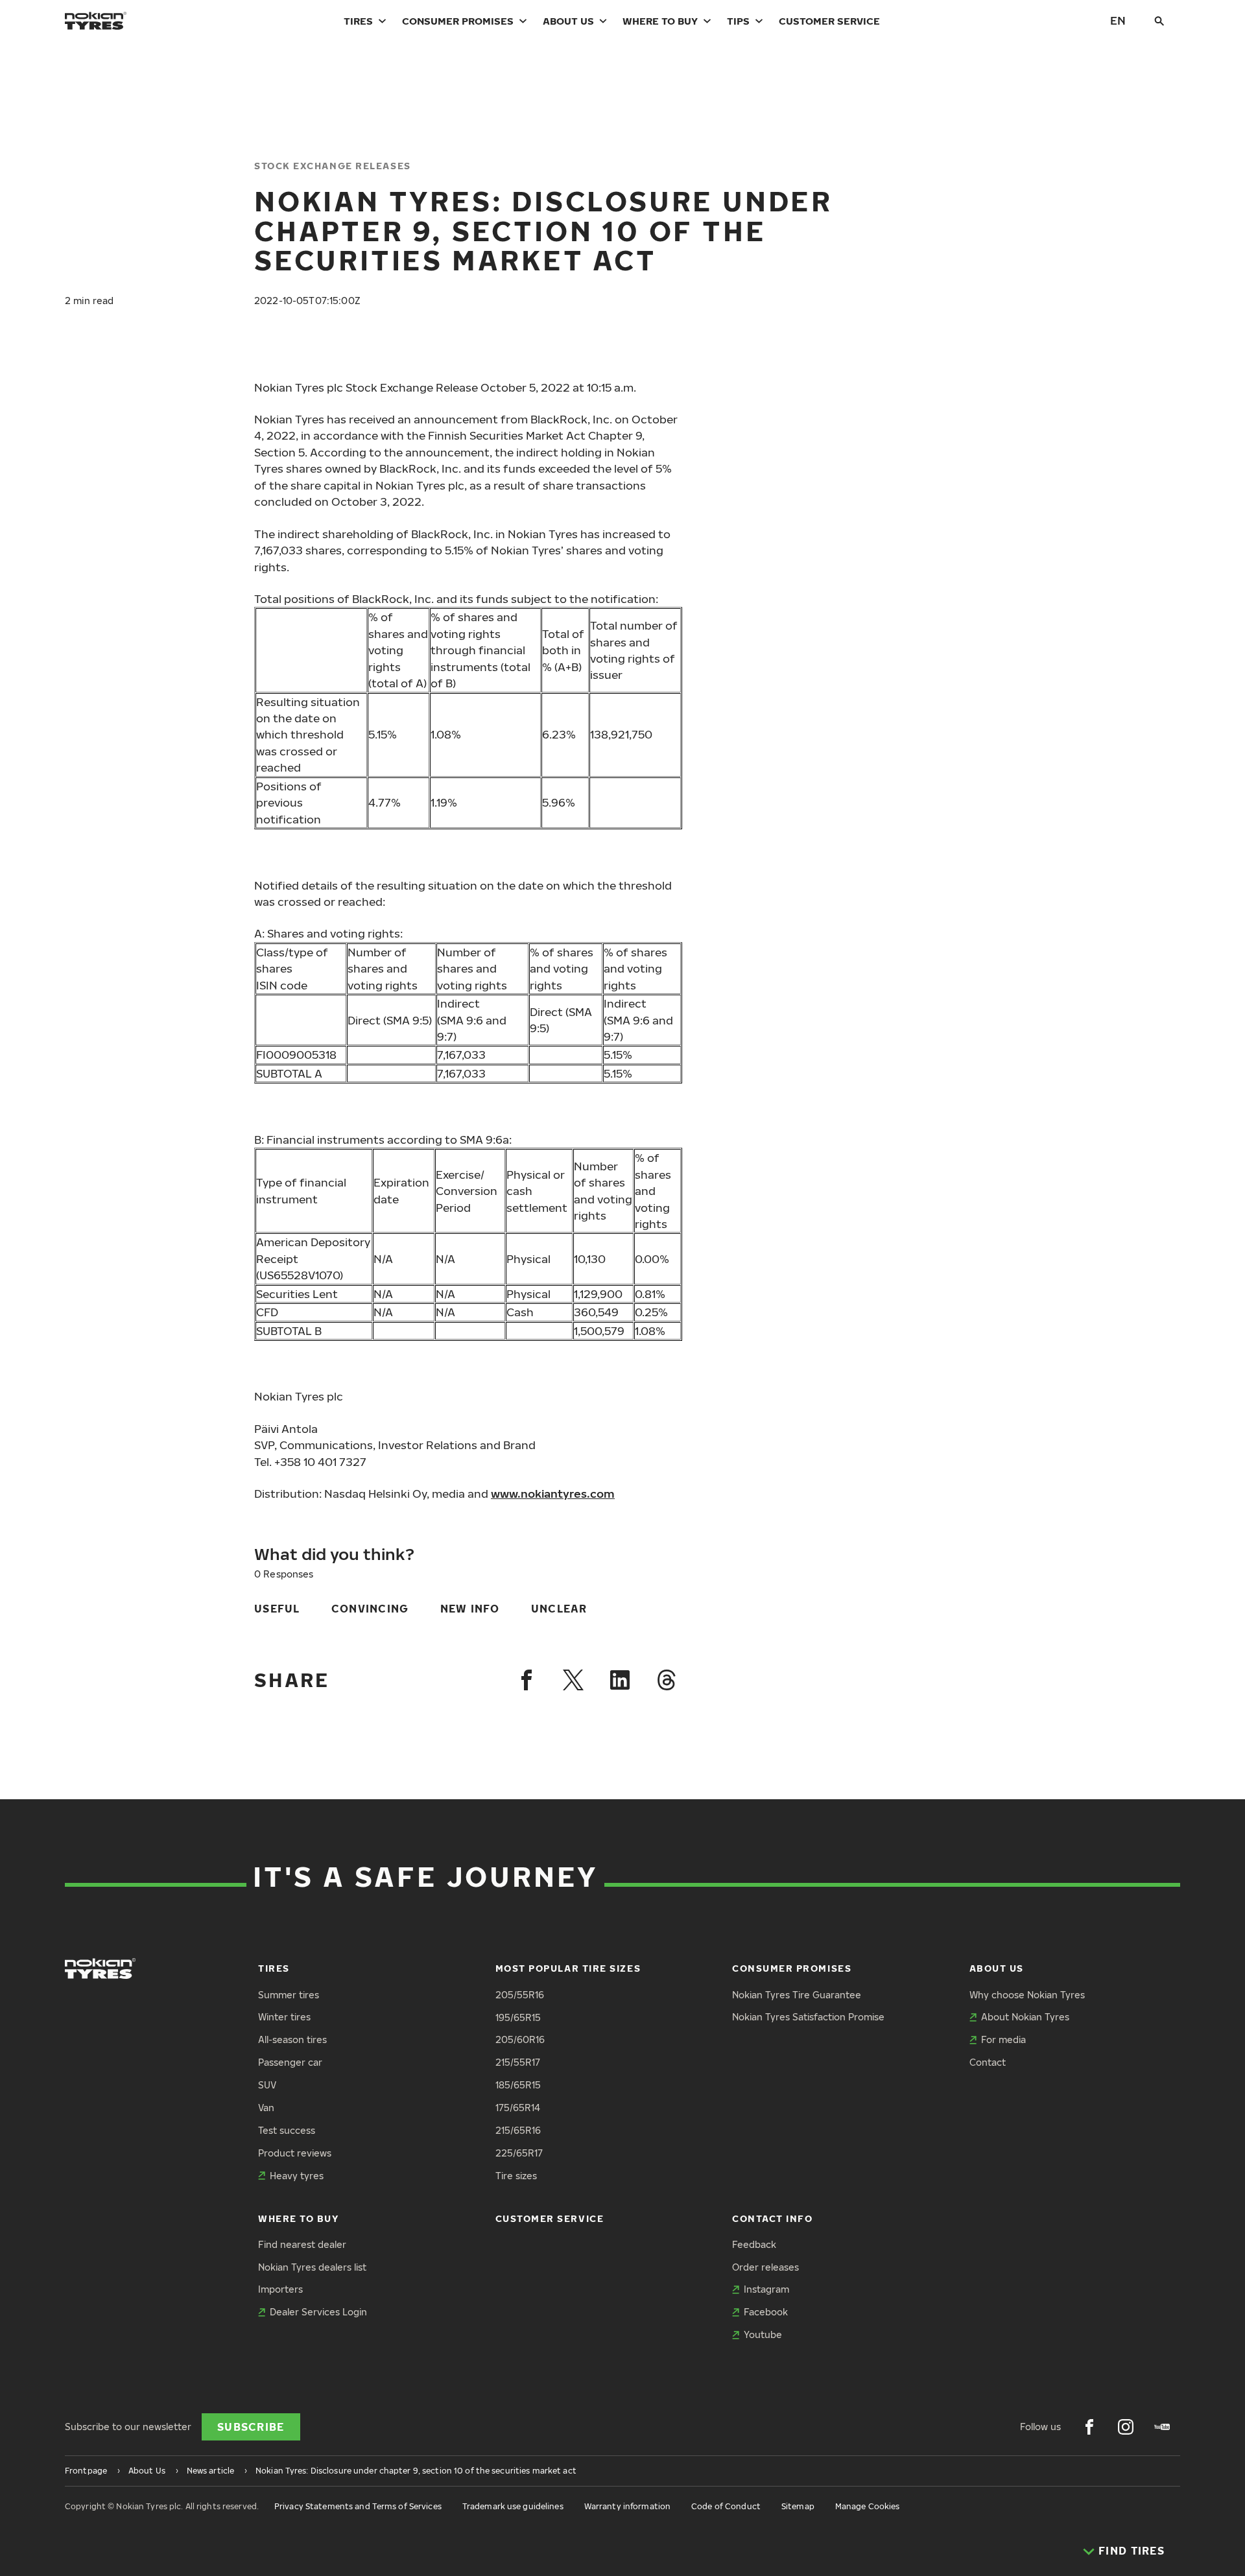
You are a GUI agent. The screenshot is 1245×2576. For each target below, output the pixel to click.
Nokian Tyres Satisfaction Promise (808, 2017)
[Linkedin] (620, 1680)
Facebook (766, 2312)
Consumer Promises (458, 21)
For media (1003, 2039)
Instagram (766, 2289)
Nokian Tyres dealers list (312, 2267)
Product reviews (295, 2153)
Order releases (765, 2267)
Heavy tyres (297, 2176)
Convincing (370, 1609)
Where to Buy (660, 21)
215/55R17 (518, 2062)
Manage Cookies (868, 2506)
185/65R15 (518, 2085)
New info (470, 1609)
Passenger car (290, 2062)
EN (1118, 20)
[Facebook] (527, 1680)
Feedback (754, 2244)
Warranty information (627, 2506)
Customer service (829, 21)
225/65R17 (519, 2153)
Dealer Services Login (318, 2312)
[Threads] (667, 1680)
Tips (738, 21)
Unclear (559, 1609)
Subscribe (251, 2427)
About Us (568, 21)
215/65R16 (518, 2130)
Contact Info (772, 2218)
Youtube (763, 2334)
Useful (277, 1609)
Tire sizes (516, 2176)
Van (266, 2108)
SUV (267, 2085)
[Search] (1159, 21)
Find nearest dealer (302, 2244)
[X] (573, 1680)
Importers (280, 2289)
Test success (287, 2130)
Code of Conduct (726, 2506)
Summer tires (289, 1995)
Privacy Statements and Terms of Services (358, 2506)
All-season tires (292, 2039)
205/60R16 (520, 2039)
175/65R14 (518, 2108)
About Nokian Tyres (1025, 2017)
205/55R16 (520, 1995)
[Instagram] (1126, 2427)
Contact (988, 2062)
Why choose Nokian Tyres (1027, 1995)
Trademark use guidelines (513, 2506)
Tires (358, 21)
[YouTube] (1162, 2427)
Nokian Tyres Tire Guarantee (797, 1995)
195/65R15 (518, 2017)
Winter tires (284, 2017)
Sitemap (798, 2506)
